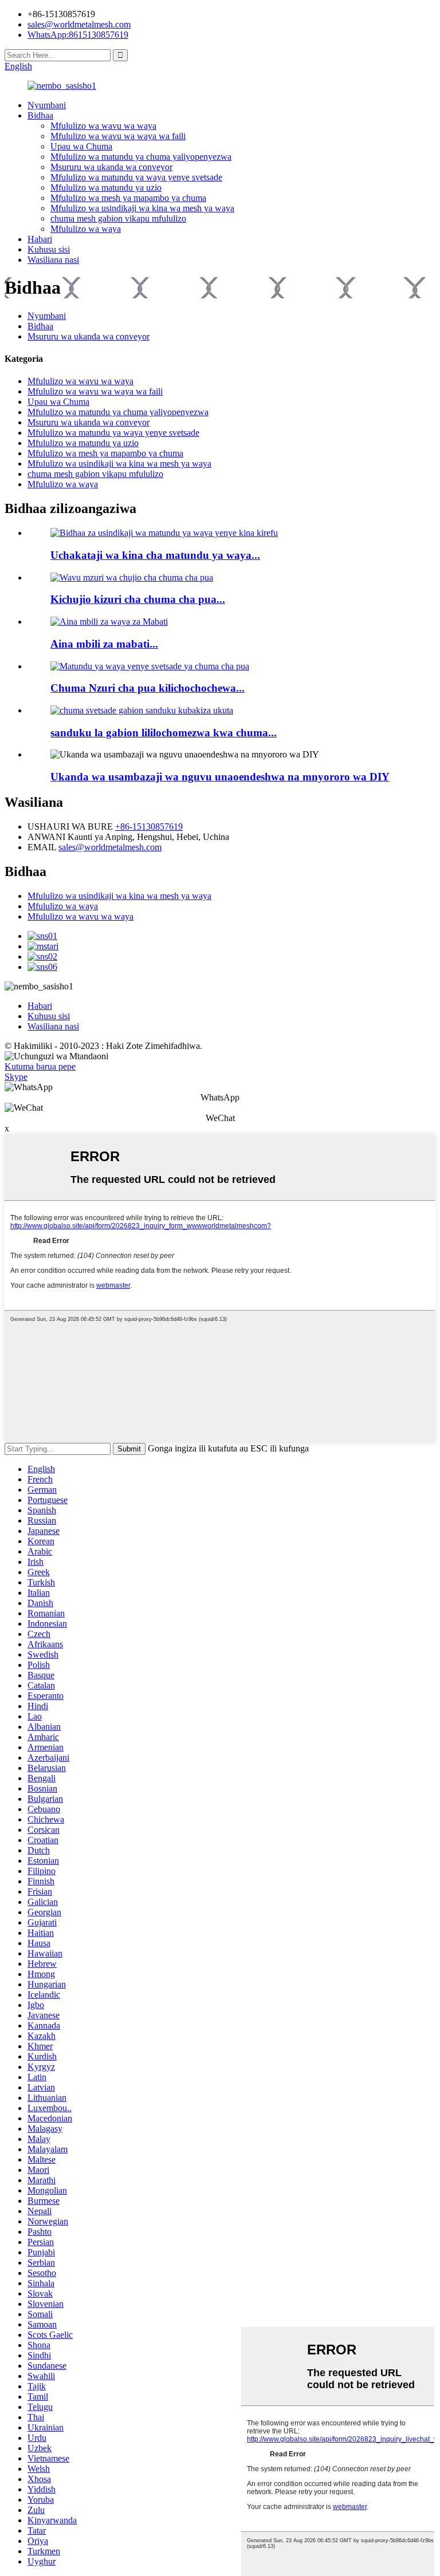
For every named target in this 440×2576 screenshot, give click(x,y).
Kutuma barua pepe (40, 1066)
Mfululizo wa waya (86, 229)
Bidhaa (40, 115)
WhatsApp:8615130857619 (78, 35)
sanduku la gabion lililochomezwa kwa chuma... (164, 733)
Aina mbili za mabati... (104, 644)
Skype (16, 1077)
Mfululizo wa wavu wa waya (103, 126)
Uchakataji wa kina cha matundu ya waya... (155, 555)
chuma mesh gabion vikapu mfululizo (118, 218)
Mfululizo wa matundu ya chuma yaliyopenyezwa (141, 157)
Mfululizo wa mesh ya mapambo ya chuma (128, 198)
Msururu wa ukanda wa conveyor (111, 167)
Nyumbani (47, 105)
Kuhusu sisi (49, 249)
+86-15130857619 (149, 827)
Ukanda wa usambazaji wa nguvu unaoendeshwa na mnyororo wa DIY (220, 777)
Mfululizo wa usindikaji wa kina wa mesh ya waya (142, 208)
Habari (40, 239)
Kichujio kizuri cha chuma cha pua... (138, 599)
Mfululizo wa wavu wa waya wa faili (118, 136)
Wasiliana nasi (53, 260)
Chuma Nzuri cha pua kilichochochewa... (148, 688)
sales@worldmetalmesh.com (110, 847)
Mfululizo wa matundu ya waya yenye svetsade (136, 177)
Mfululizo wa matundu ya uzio (106, 188)
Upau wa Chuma (81, 146)
